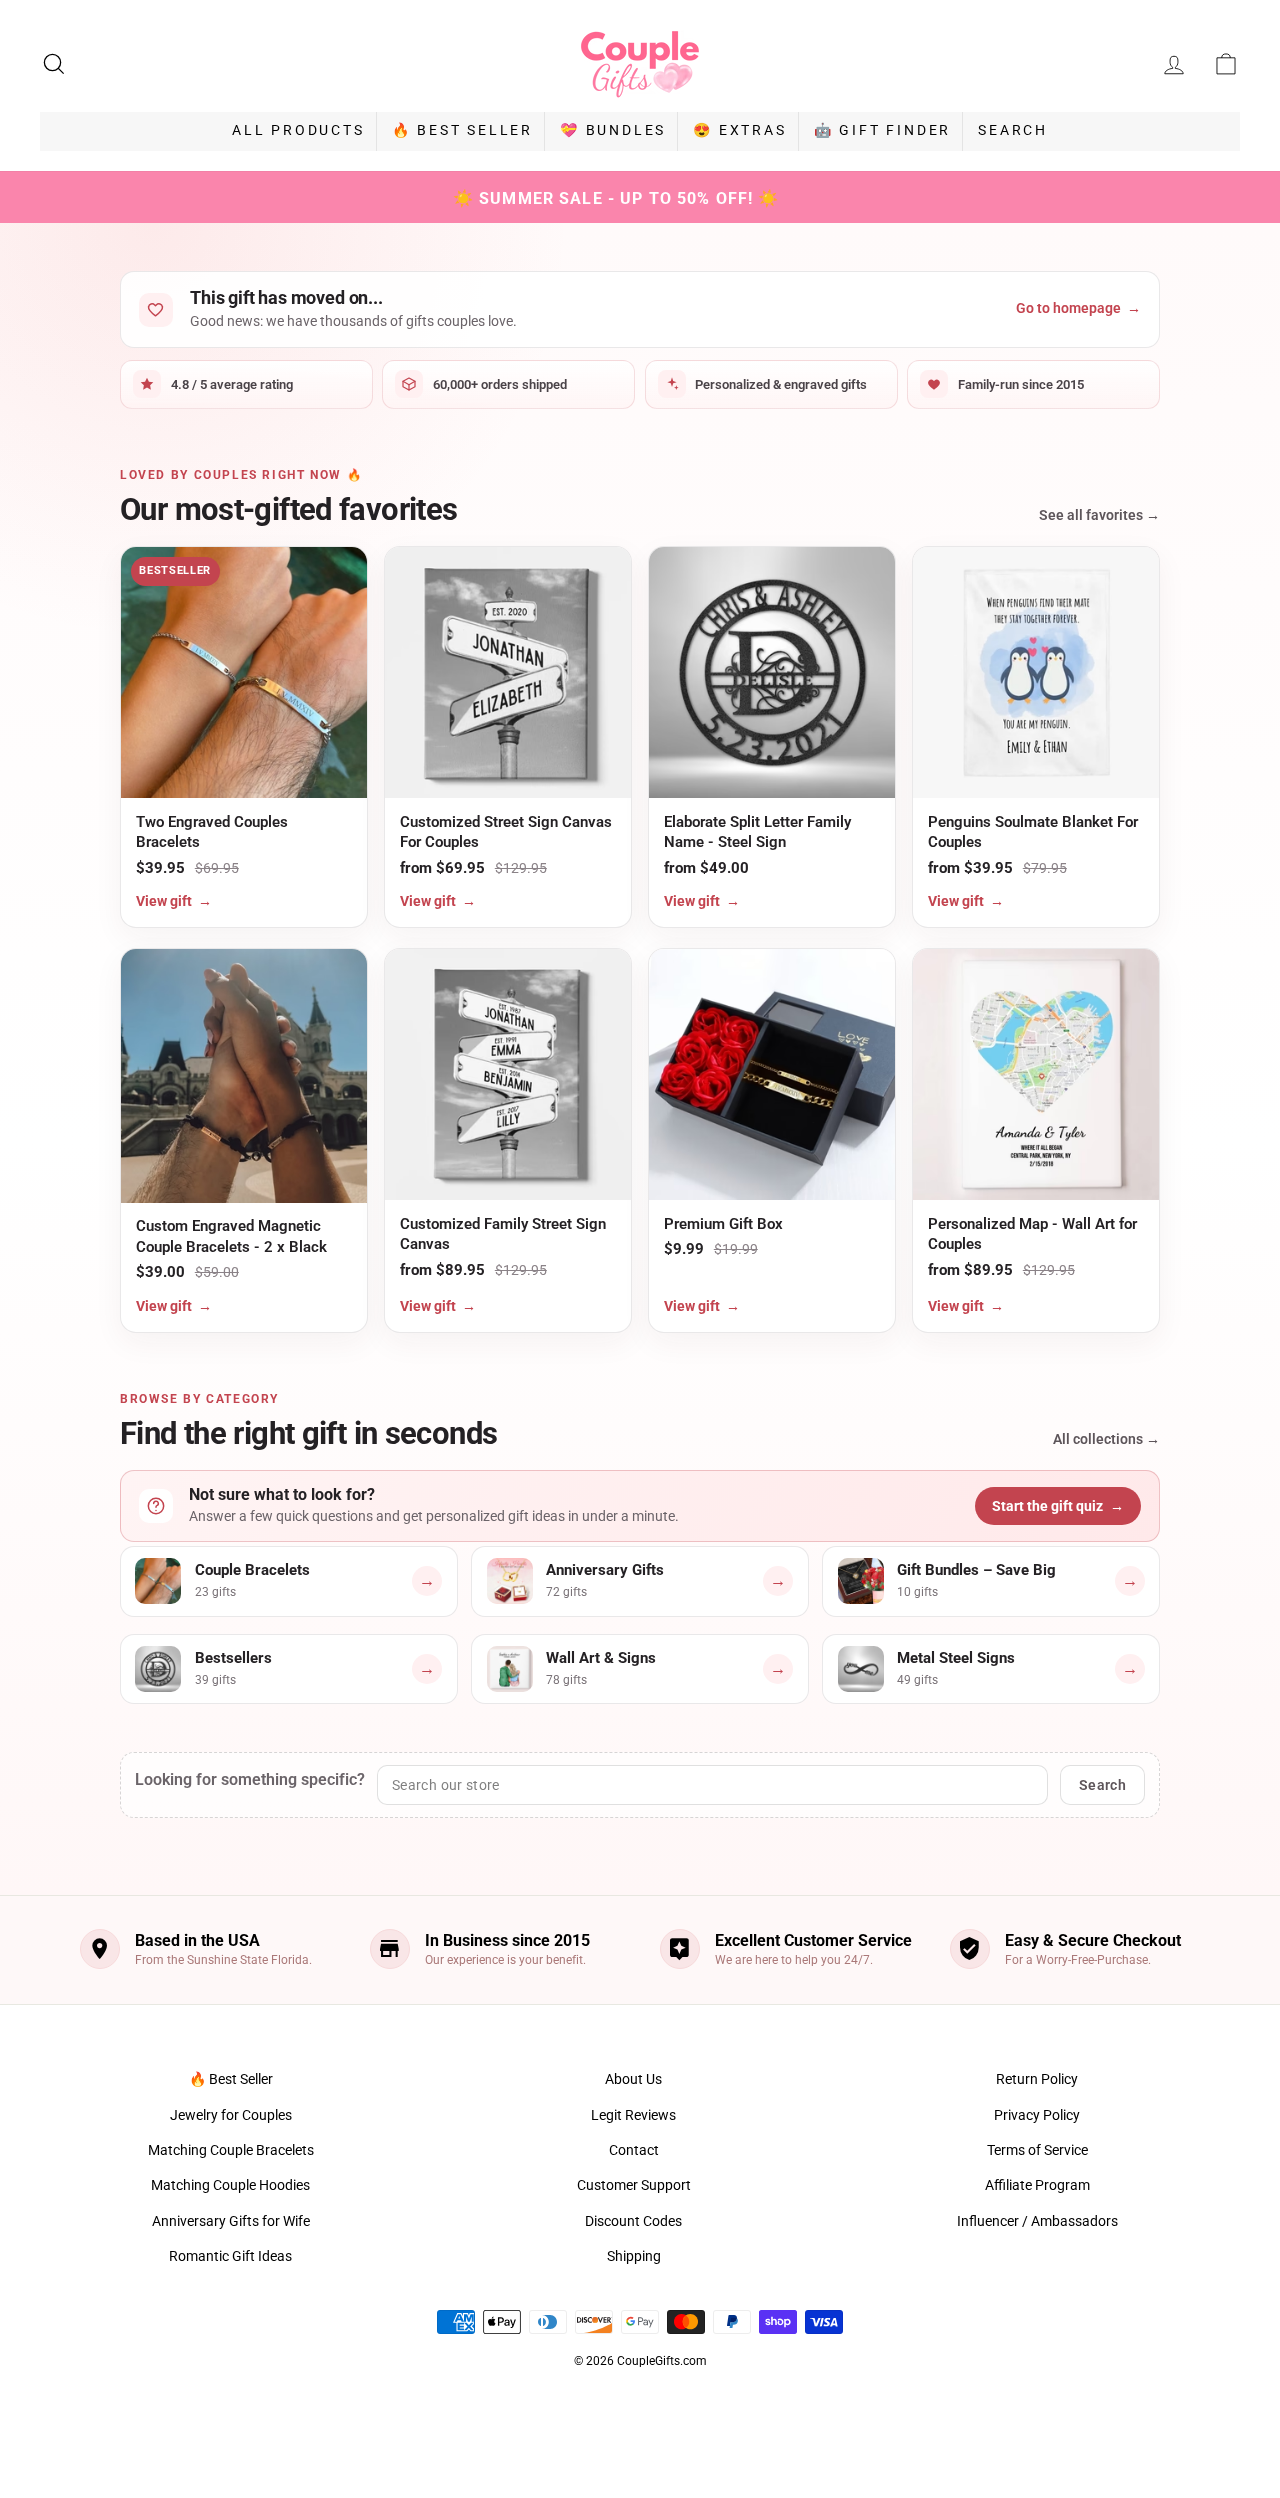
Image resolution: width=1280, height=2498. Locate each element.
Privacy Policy (1037, 2115)
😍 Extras (739, 130)
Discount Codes (633, 2221)
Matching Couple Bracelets (231, 2150)
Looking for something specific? (250, 1779)
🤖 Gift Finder (882, 130)
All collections (1106, 1439)
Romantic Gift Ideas (230, 2256)
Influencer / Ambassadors (1037, 2221)
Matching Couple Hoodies (230, 2185)
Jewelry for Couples (231, 2115)
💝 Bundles (613, 130)
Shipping (634, 2256)
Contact (634, 2150)
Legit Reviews (633, 2115)
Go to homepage (1078, 308)
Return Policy (1037, 2079)
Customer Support (634, 2185)
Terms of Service (1037, 2150)
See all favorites (1099, 515)
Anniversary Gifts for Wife (231, 2221)
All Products (298, 130)
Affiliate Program (1037, 2185)
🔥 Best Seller (462, 130)
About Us (633, 2079)
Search (1013, 130)
